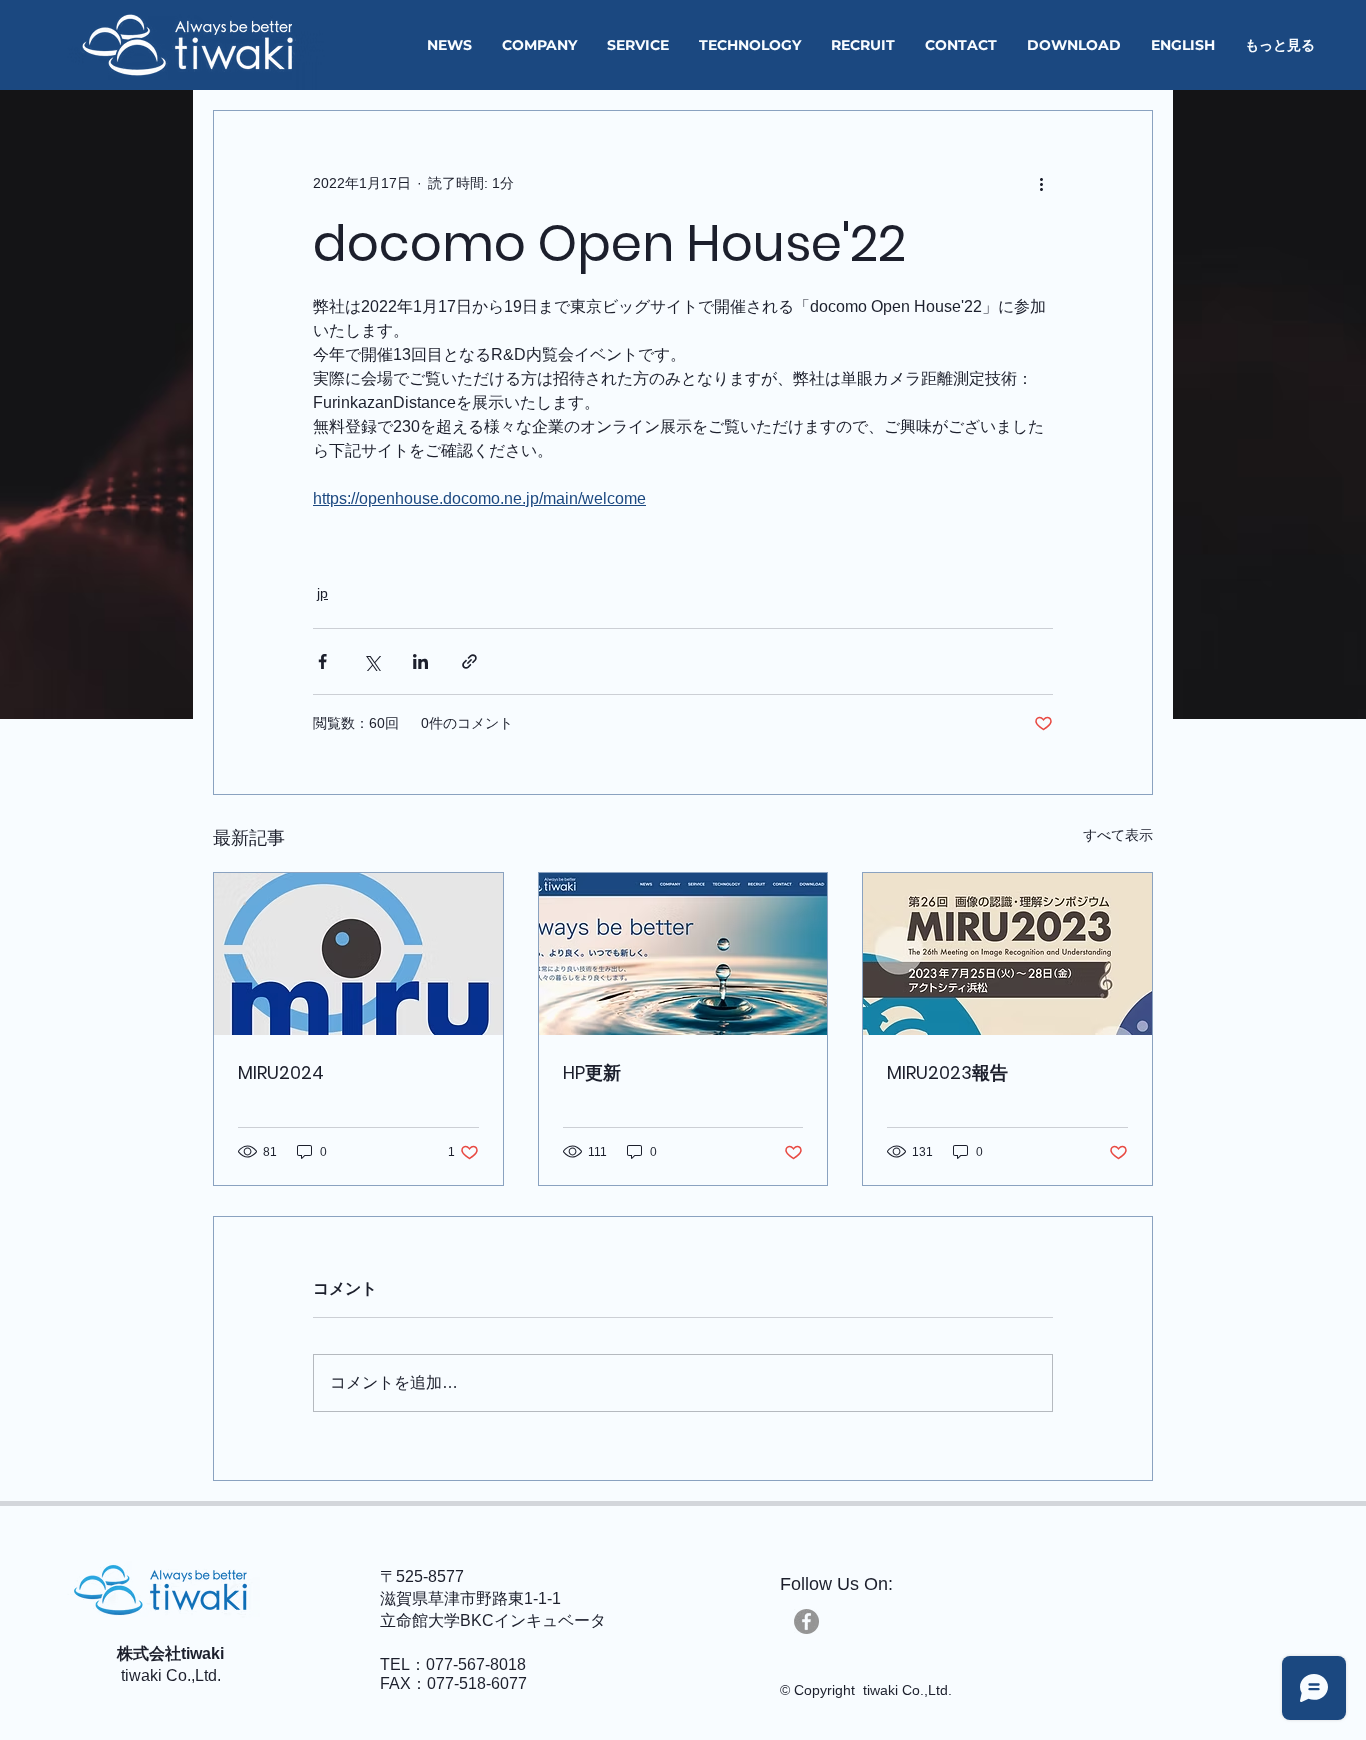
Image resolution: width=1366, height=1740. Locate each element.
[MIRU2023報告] (1007, 954)
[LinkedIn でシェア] (420, 661)
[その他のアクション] (1041, 183)
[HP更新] (683, 954)
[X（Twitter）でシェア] (371, 661)
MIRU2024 (281, 1072)
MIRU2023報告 (947, 1072)
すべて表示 (1118, 835)
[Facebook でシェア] (322, 661)
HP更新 (592, 1072)
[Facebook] (806, 1621)
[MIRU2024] (358, 954)
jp (322, 593)
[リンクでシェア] (469, 661)
